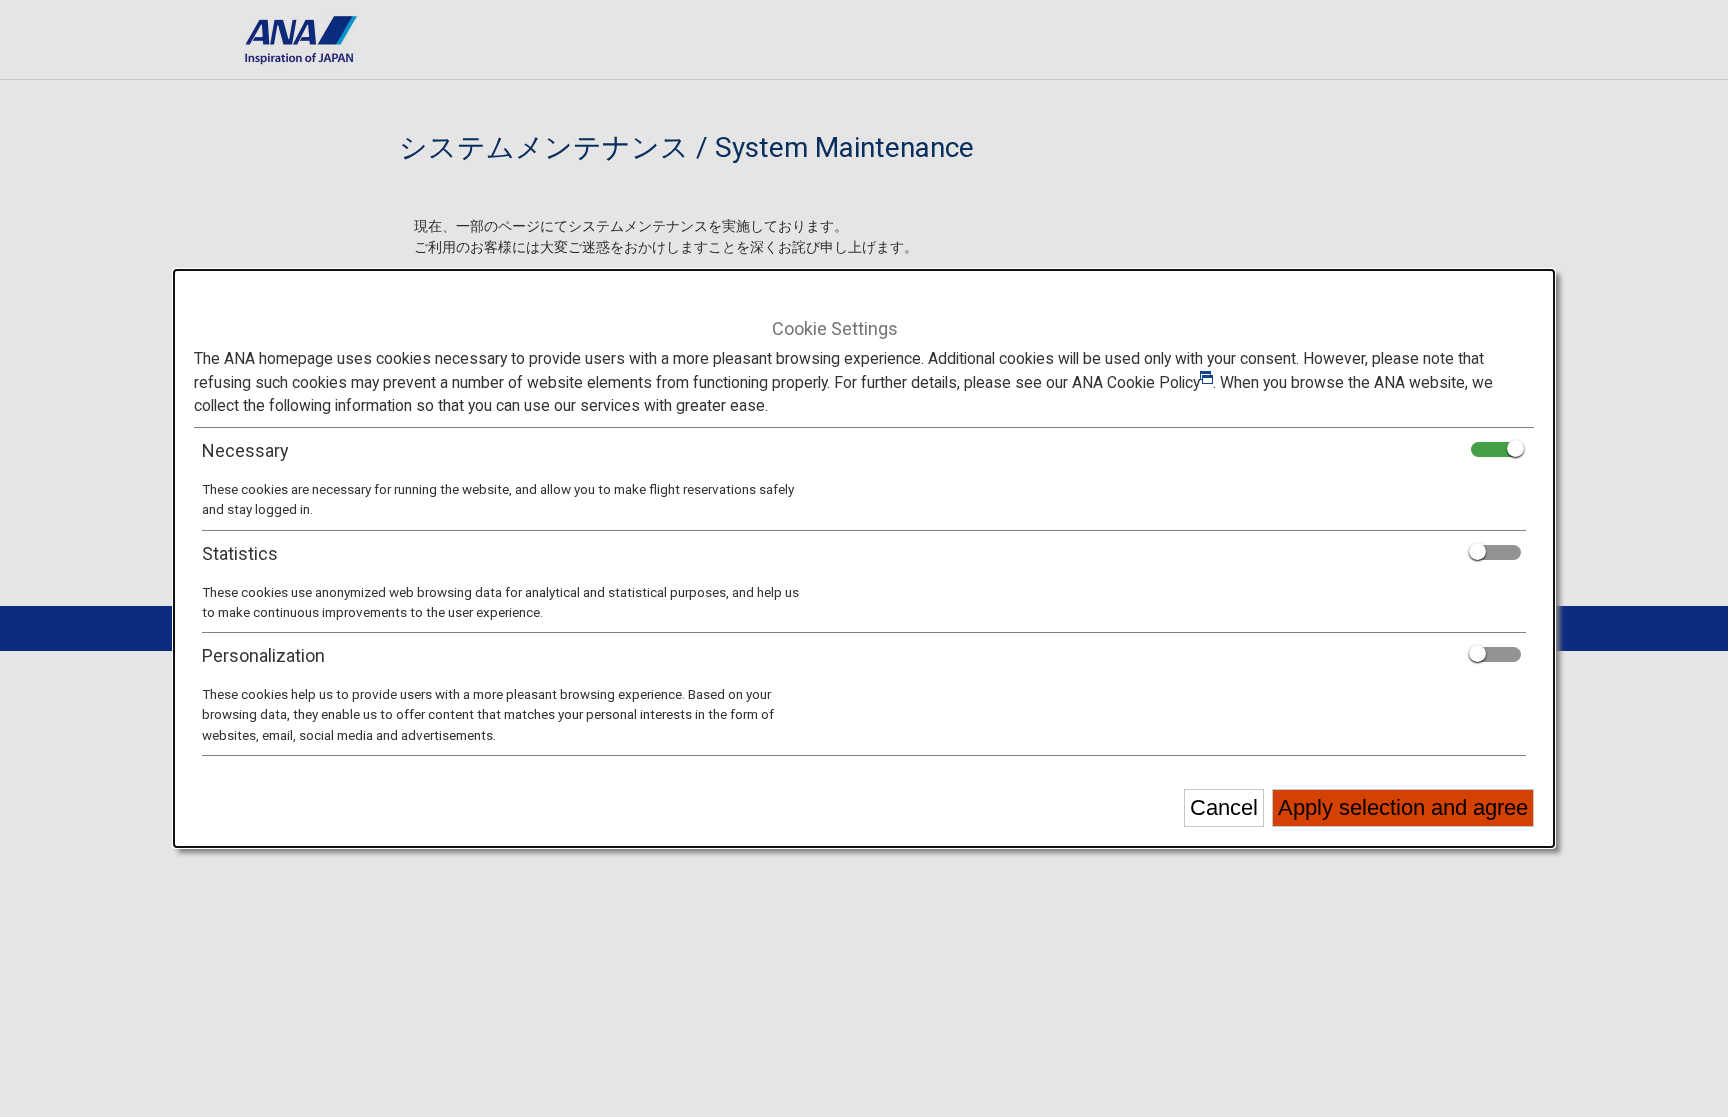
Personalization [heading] (263, 655)
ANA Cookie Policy (1136, 382)
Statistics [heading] (240, 553)
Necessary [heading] (245, 450)
